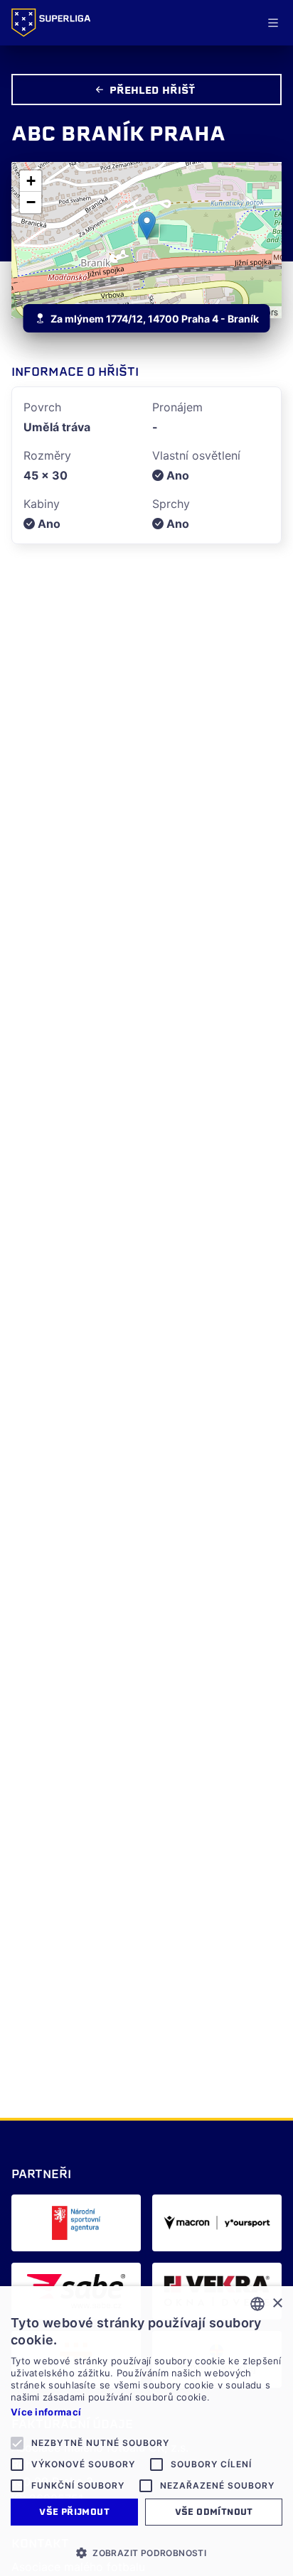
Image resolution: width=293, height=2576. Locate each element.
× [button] (277, 2304)
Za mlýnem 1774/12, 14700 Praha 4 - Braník (155, 319)
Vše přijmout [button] (74, 2512)
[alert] (146, 2431)
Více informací (46, 2412)
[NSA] (76, 2223)
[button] (147, 226)
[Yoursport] (217, 2223)
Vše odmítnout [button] (214, 2512)
